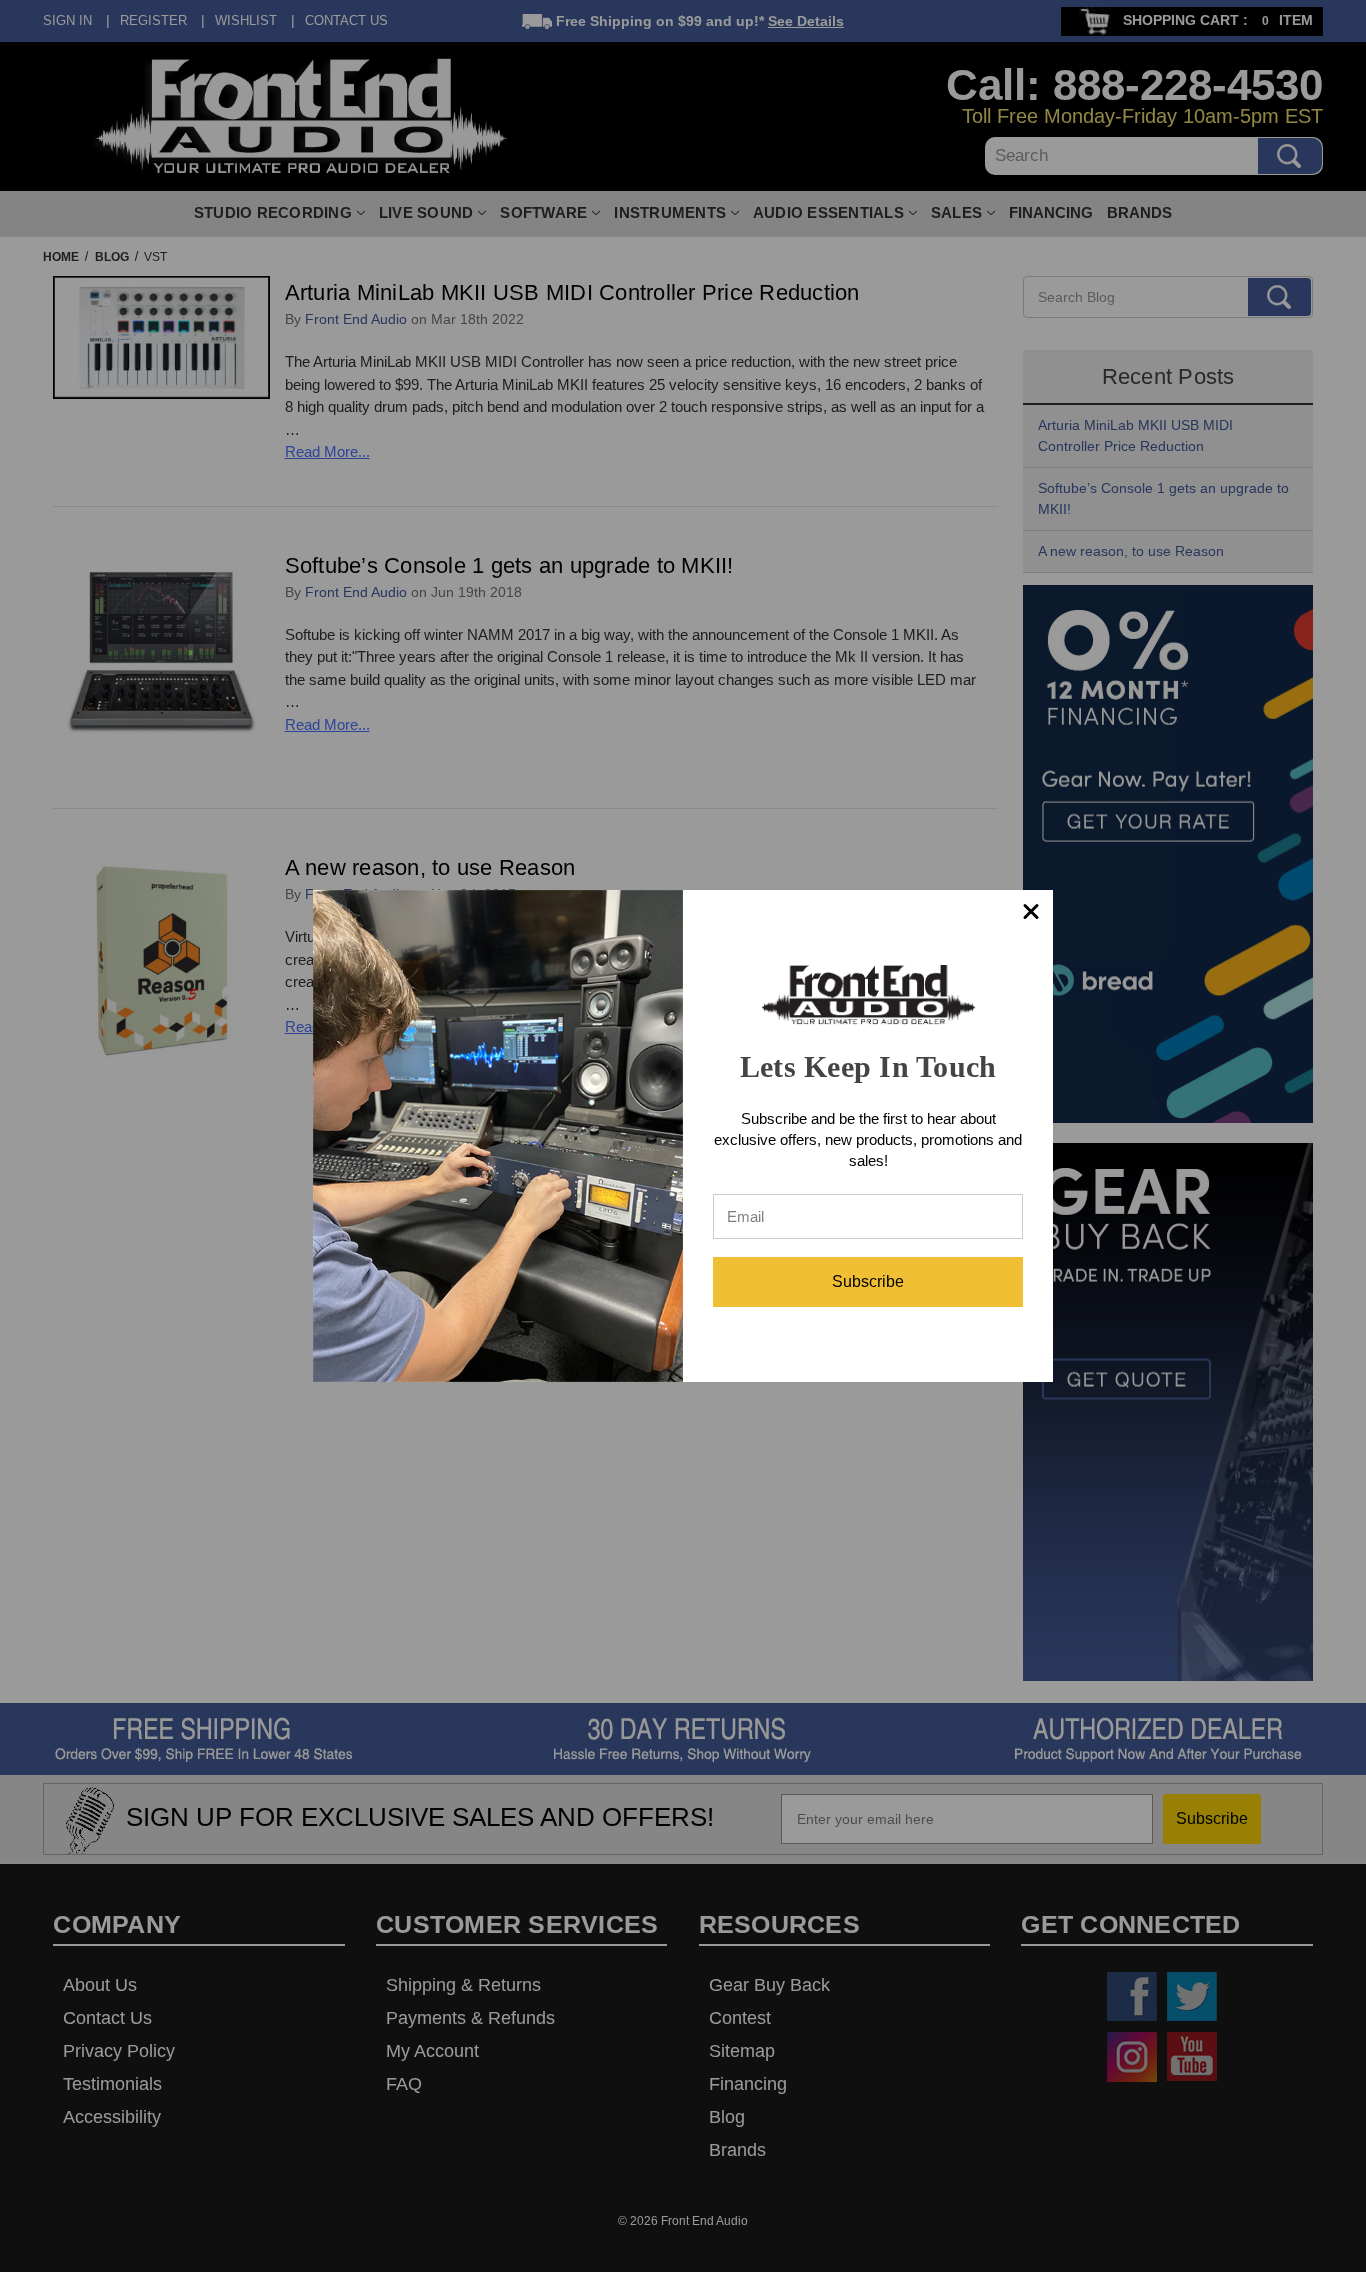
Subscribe (868, 1281)
